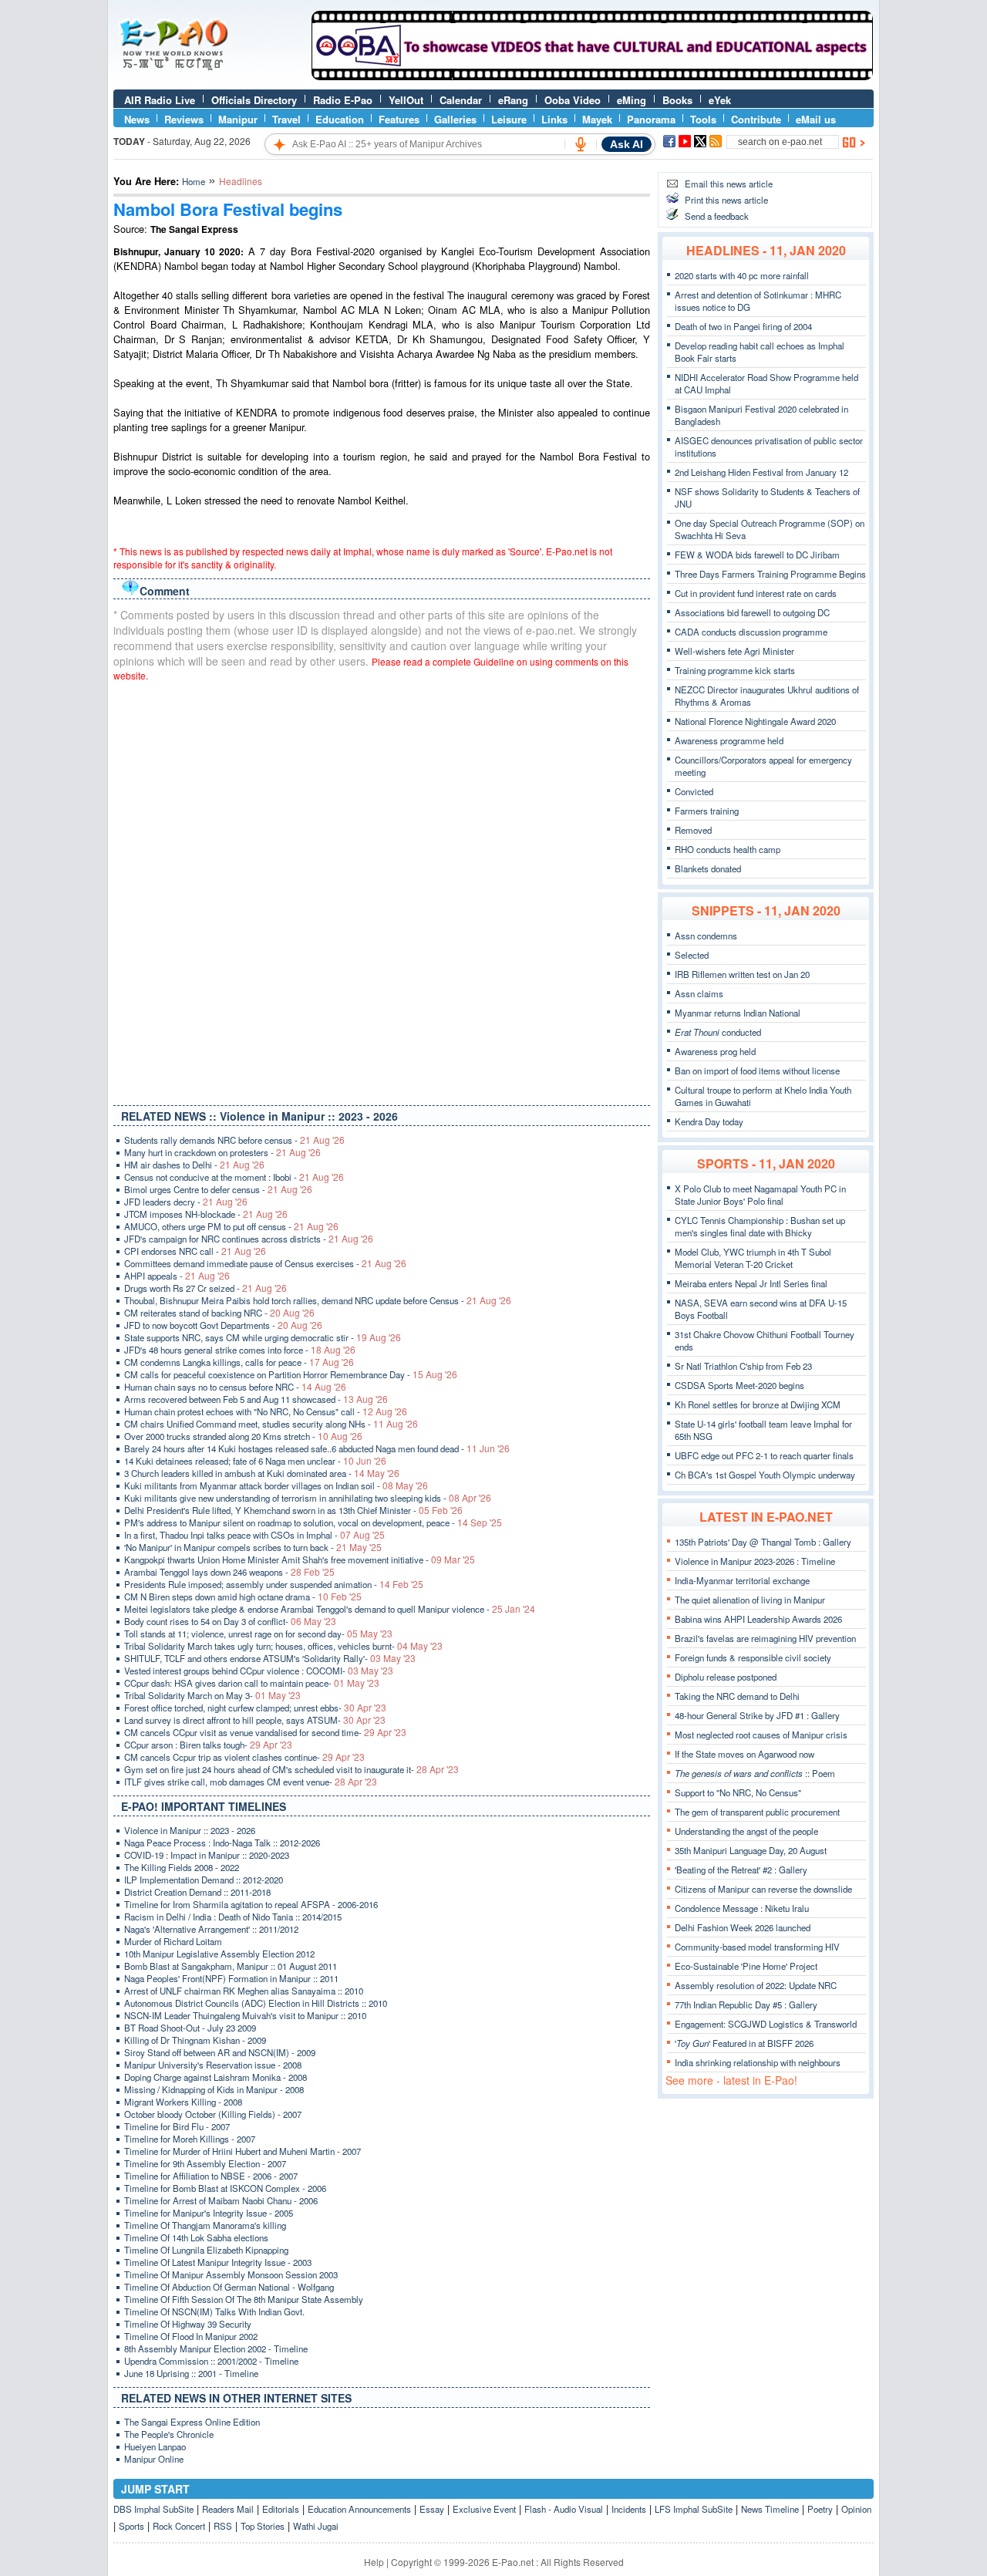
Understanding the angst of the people (746, 1831)
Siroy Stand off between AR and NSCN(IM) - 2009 (220, 2052)
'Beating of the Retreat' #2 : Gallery (741, 1870)
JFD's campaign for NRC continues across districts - (249, 1239)
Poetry (820, 2509)
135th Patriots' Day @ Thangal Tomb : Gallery (763, 1542)
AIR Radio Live (160, 100)
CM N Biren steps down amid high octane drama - (243, 1597)
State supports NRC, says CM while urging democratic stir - (263, 1337)
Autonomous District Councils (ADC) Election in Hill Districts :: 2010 (256, 2003)
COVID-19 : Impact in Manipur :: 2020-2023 (207, 1855)
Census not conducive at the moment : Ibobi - (234, 1177)
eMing (632, 100)
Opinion (856, 2509)
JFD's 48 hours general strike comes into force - (240, 1350)
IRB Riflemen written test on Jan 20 (742, 974)
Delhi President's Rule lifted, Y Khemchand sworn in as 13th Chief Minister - (293, 1510)
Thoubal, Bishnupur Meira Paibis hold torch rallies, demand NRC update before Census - (318, 1300)
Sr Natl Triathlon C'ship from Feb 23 (743, 1366)
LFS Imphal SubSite (694, 2509)
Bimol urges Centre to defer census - (218, 1189)
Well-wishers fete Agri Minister (734, 651)
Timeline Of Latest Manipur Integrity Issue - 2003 (218, 2262)
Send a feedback (717, 216)
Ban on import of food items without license (757, 1071)
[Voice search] (581, 144)
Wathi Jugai (316, 2526)
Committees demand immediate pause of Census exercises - (265, 1263)
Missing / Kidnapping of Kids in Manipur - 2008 (214, 2089)
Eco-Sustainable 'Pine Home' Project (746, 1966)
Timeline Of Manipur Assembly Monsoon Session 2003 (231, 2274)
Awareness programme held (729, 740)
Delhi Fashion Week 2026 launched (743, 1927)
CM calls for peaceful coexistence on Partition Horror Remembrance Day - (291, 1374)
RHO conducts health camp (728, 849)
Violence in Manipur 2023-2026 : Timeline (755, 1561)
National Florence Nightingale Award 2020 (755, 721)
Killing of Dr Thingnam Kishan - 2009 (195, 2040)
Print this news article (726, 200)
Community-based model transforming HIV (757, 1947)
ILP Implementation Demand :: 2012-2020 (204, 1880)
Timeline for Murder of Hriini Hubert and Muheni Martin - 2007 (243, 2151)
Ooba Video (573, 100)
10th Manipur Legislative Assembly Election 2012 (219, 1954)
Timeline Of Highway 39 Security (188, 2324)
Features (399, 119)
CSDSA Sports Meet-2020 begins (739, 1385)
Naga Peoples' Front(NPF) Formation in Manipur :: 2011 (231, 1978)
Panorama (651, 119)
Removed (693, 830)
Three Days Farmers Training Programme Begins (770, 574)
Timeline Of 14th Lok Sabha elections (196, 2237)
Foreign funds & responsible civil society (753, 1657)
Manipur (238, 119)
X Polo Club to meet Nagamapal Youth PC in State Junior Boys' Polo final (760, 1195)
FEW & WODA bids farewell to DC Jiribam (757, 555)
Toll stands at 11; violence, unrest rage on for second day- (258, 1634)
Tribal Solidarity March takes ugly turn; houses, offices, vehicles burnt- (283, 1646)
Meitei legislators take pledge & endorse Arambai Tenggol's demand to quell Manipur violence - (330, 1609)
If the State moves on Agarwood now (744, 1754)
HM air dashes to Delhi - (194, 1165)
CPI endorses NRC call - (195, 1251)
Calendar (461, 100)
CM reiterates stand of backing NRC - (219, 1313)
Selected (692, 955)
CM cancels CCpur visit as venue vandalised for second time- (265, 1732)
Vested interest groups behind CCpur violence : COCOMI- (259, 1671)
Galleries (455, 119)
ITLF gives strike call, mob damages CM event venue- (251, 1782)
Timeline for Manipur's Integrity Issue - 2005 (209, 2213)
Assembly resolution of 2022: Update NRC (756, 1985)
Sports (131, 2526)
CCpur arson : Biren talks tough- (208, 1745)
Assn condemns (706, 936)
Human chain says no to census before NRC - (235, 1387)
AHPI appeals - (177, 1276)
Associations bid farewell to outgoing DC (752, 612)
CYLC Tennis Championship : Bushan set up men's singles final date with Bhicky (760, 1226)
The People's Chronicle (169, 2434)
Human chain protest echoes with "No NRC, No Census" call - (266, 1411)
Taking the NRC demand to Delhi (737, 1696)
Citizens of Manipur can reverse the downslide (763, 1889)
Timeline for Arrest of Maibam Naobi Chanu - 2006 (221, 2200)
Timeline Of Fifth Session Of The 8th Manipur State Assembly (244, 2299)
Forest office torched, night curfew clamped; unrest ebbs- (255, 1708)
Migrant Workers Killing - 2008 (183, 2102)
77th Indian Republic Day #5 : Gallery (746, 2004)
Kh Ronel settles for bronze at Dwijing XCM (758, 1404)
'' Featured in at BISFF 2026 (744, 2043)
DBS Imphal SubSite (153, 2509)
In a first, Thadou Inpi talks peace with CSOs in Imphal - (254, 1535)
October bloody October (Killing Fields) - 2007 (213, 2114)
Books (677, 100)
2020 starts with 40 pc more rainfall (742, 275)
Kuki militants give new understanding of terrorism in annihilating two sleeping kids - (308, 1498)
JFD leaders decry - (186, 1202)
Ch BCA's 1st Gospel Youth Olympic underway (765, 1475)
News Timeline (770, 2509)
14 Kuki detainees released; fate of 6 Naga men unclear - (255, 1461)
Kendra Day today (709, 1121)
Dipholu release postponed (726, 1677)
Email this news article (729, 184)
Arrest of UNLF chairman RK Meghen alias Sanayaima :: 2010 (244, 1991)
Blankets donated (708, 868)
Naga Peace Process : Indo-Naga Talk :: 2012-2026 (222, 1843)
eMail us (816, 119)
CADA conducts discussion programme (751, 632)
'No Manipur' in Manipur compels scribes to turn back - (253, 1547)
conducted (718, 1032)
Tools (703, 119)
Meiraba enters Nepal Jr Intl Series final (751, 1283)
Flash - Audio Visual (564, 2509)
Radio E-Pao (343, 100)
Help (374, 2562)
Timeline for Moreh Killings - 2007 (190, 2139)
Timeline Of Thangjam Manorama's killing (205, 2225)
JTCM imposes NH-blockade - (206, 1214)
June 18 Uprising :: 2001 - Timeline (191, 2373)
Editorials (281, 2509)
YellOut (406, 100)
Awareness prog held (715, 1051)
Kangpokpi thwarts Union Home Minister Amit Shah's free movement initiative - (300, 1559)
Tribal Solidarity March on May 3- (212, 1695)
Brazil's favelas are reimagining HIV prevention (765, 1638)
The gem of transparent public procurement (757, 1812)
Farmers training (707, 811)
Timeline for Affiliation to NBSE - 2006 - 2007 (211, 2176)
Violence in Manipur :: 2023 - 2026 (190, 1830)
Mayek (597, 119)
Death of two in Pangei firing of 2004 (743, 326)
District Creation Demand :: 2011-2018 (197, 1892)
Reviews (184, 119)
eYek (720, 100)
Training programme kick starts (735, 670)
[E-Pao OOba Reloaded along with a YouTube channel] (592, 76)
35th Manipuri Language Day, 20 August (751, 1850)
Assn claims (699, 993)
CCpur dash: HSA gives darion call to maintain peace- (252, 1683)
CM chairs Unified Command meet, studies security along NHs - (271, 1424)
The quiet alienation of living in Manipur (750, 1600)
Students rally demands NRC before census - (234, 1140)
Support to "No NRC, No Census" (738, 1792)
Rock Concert (179, 2526)
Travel (286, 119)
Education (340, 119)
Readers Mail (228, 2509)
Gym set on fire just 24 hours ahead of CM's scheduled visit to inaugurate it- (291, 1769)
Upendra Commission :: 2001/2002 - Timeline (211, 2361)
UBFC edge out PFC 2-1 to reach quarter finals (764, 1455)
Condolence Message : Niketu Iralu (742, 1908)
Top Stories (263, 2526)
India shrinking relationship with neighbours (758, 2062)
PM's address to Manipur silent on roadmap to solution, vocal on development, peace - (313, 1522)
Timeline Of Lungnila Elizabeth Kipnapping (206, 2250)
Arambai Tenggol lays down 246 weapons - (229, 1572)
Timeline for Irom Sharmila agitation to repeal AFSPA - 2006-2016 (251, 1904)
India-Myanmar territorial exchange (742, 1580)
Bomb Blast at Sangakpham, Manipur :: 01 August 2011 (231, 1966)
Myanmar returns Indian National (738, 1013)
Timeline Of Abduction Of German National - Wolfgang (229, 2287)
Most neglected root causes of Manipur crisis (761, 1735)
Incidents (629, 2509)
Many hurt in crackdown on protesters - (222, 1152)
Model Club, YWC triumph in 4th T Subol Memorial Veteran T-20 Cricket (753, 1258)
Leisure (509, 119)
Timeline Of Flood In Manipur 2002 (191, 2336)
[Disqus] (382, 890)
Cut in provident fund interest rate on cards (756, 593)
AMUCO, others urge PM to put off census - (231, 1226)
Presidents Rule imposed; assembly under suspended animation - (274, 1584)
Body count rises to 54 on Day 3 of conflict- (230, 1621)
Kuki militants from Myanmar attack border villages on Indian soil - (276, 1485)
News (137, 119)
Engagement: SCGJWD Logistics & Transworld (766, 2024)
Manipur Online (154, 2459)
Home (194, 181)
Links (554, 119)
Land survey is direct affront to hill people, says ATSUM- (255, 1720)
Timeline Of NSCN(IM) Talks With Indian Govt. (214, 2311)
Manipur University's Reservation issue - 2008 (213, 2065)
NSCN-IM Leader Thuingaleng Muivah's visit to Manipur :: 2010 (245, 2015)
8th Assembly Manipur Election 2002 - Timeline (216, 2348)
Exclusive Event (484, 2509)
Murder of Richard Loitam (173, 1941)
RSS (223, 2526)
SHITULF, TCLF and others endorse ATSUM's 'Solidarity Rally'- (270, 1658)
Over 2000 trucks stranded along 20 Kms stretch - (243, 1436)
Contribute (756, 119)
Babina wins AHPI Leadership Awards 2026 (758, 1619)
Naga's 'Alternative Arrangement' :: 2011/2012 (211, 1929)
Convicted (694, 791)
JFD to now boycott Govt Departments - (223, 1325)
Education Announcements (359, 2509)
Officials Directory (254, 100)
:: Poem (755, 1773)
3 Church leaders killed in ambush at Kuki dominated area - (262, 1473)
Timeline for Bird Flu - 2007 (177, 2126)
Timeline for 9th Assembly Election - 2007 (205, 2163)
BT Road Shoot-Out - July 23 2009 (190, 2028)
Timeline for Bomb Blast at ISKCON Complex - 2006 (225, 2188)
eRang (513, 100)
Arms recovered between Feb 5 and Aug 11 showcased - (256, 1399)
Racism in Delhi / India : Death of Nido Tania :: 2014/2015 (233, 1917)
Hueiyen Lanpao (155, 2446)
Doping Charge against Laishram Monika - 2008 (216, 2077)
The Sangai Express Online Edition (192, 2422)
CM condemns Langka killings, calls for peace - (239, 1362)
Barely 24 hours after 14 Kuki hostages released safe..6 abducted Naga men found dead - (317, 1448)
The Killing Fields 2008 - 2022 (182, 1867)
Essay (432, 2509)
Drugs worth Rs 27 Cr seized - (205, 1288)
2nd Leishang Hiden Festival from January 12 (761, 472)
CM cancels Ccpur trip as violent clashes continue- (244, 1757)
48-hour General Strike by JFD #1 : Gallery (757, 1715)
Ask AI (627, 144)
